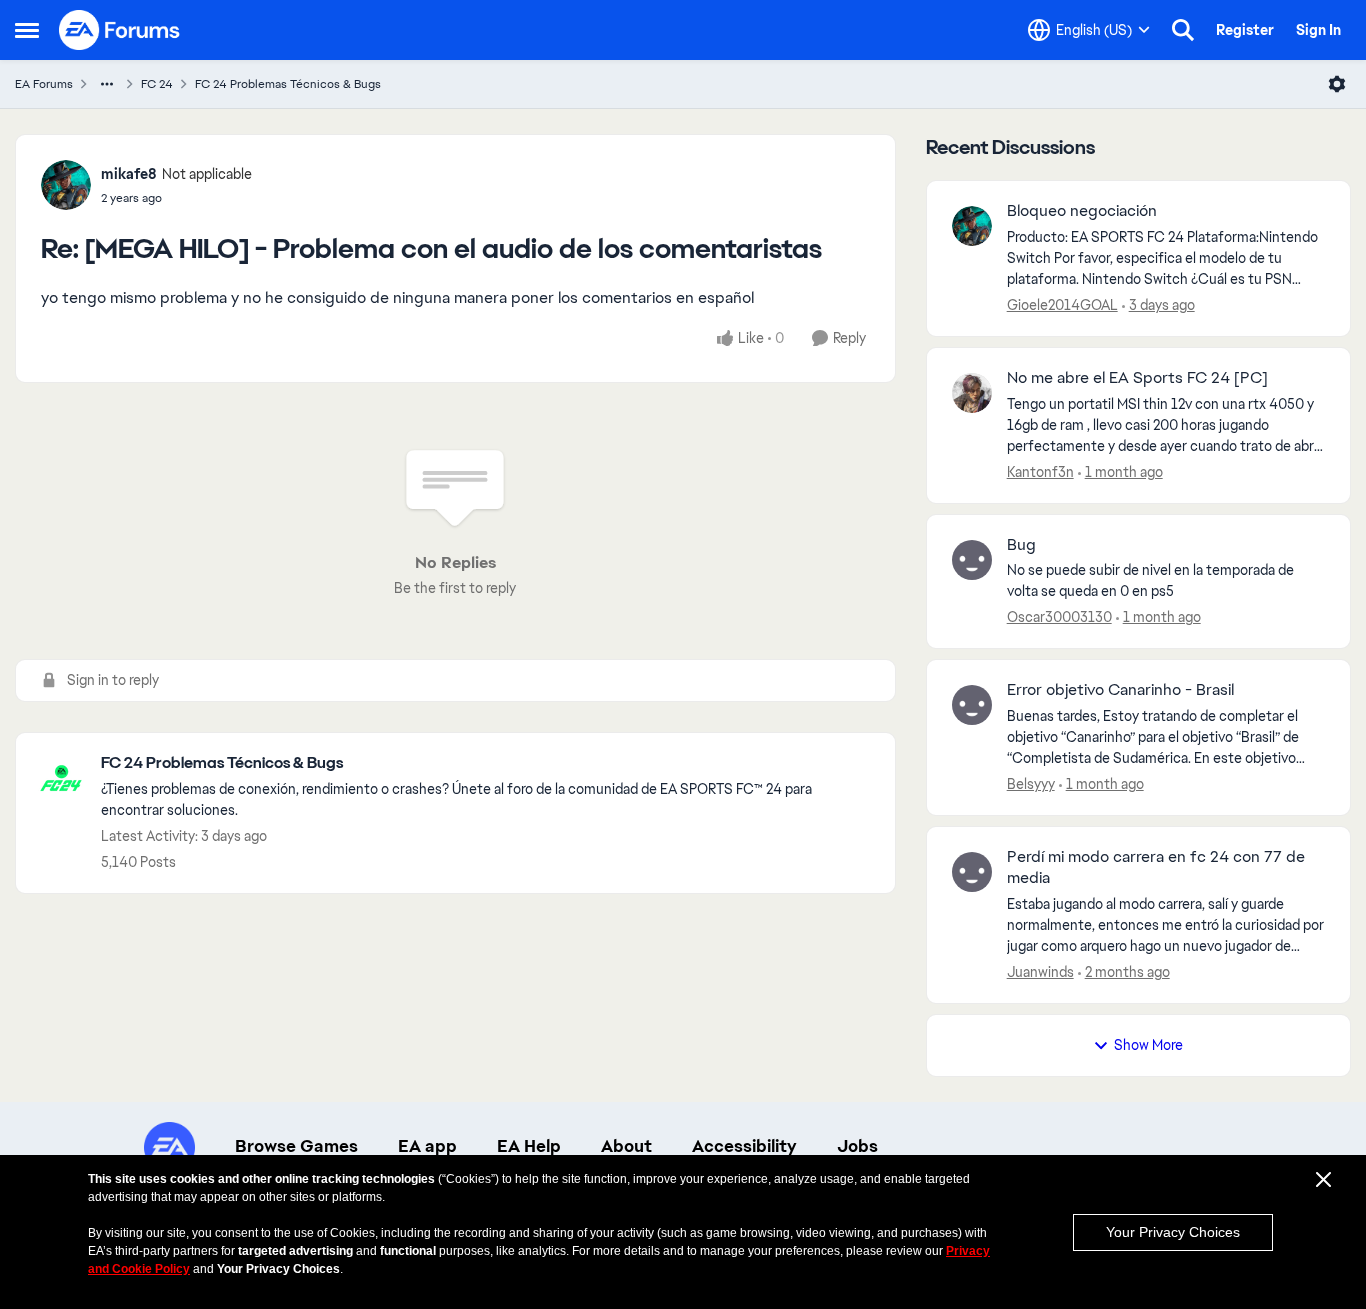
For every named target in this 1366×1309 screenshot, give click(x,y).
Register (1245, 30)
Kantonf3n (1040, 472)
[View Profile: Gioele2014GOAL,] (972, 226)
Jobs (857, 1146)
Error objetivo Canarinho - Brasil (1120, 690)
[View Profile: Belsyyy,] (972, 705)
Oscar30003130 (1059, 617)
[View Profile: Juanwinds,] (972, 872)
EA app (427, 1146)
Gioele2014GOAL (1062, 305)
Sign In (1318, 30)
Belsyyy (1031, 784)
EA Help (529, 1146)
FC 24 (157, 84)
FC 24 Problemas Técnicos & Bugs (288, 84)
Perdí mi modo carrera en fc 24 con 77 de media (1156, 867)
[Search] (1183, 30)
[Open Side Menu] (27, 30)
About (626, 1146)
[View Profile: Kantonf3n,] (972, 393)
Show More (1148, 1045)
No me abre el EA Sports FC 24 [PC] (1137, 378)
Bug (1021, 545)
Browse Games (296, 1146)
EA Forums (44, 84)
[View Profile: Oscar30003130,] (972, 560)
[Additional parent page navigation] (107, 84)
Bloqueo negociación (1082, 211)
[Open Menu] (1337, 84)
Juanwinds (1040, 972)
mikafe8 (129, 174)
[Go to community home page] (120, 30)
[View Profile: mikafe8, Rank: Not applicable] (66, 185)
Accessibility (744, 1146)
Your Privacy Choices (1173, 1232)
